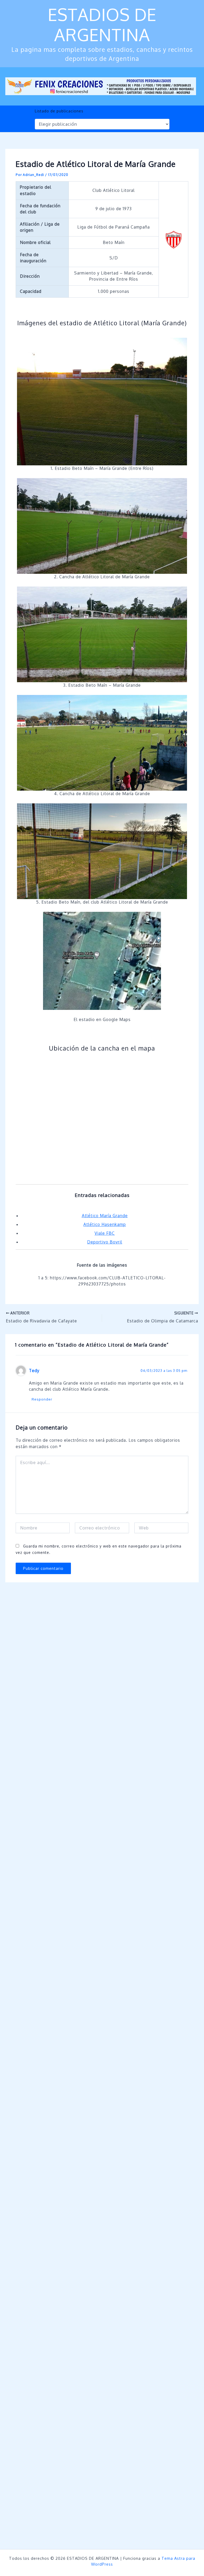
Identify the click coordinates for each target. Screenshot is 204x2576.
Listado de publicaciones (59, 111)
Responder (42, 1399)
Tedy (34, 1371)
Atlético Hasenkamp (105, 1224)
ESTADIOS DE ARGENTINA (102, 24)
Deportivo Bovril (105, 1242)
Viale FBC (105, 1233)
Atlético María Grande (105, 1216)
